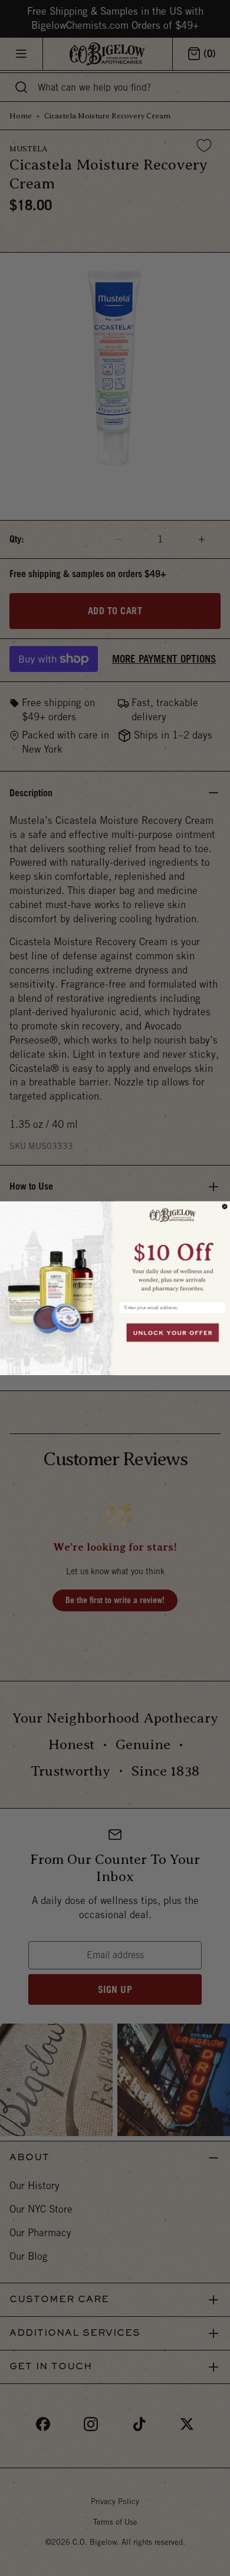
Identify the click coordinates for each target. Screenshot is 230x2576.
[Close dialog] (225, 1206)
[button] (172, 1248)
